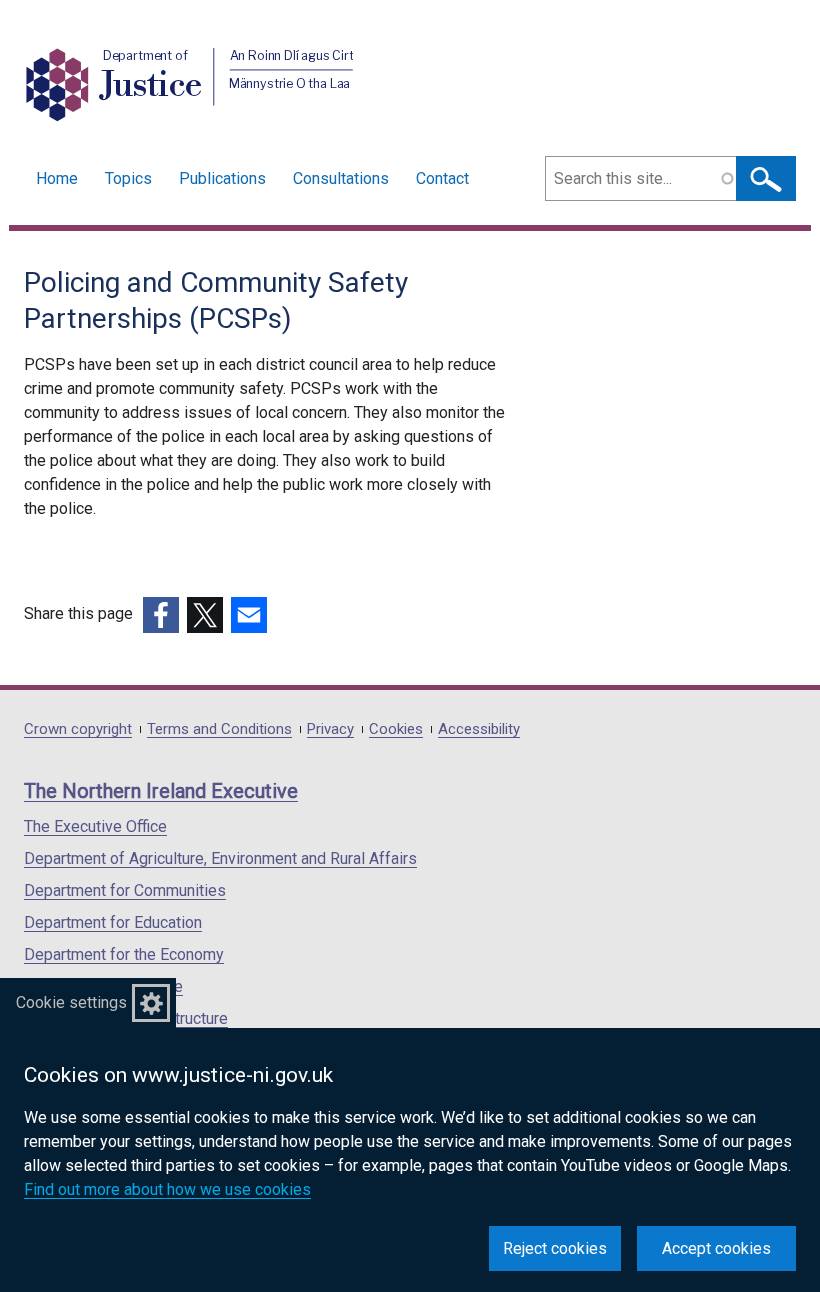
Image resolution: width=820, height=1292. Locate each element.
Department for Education (113, 922)
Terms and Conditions (219, 729)
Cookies (396, 729)
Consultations (341, 178)
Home (57, 178)
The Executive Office (95, 826)
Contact (442, 178)
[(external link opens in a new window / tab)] (161, 615)
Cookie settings (71, 1002)
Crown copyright (78, 729)
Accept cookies (716, 1248)
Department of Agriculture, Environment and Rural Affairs (220, 858)
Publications (222, 178)
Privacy (330, 729)
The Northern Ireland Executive (161, 791)
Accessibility (479, 729)
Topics (128, 178)
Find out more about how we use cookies (167, 1189)
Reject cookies (555, 1248)
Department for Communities (125, 890)
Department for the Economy (124, 954)
